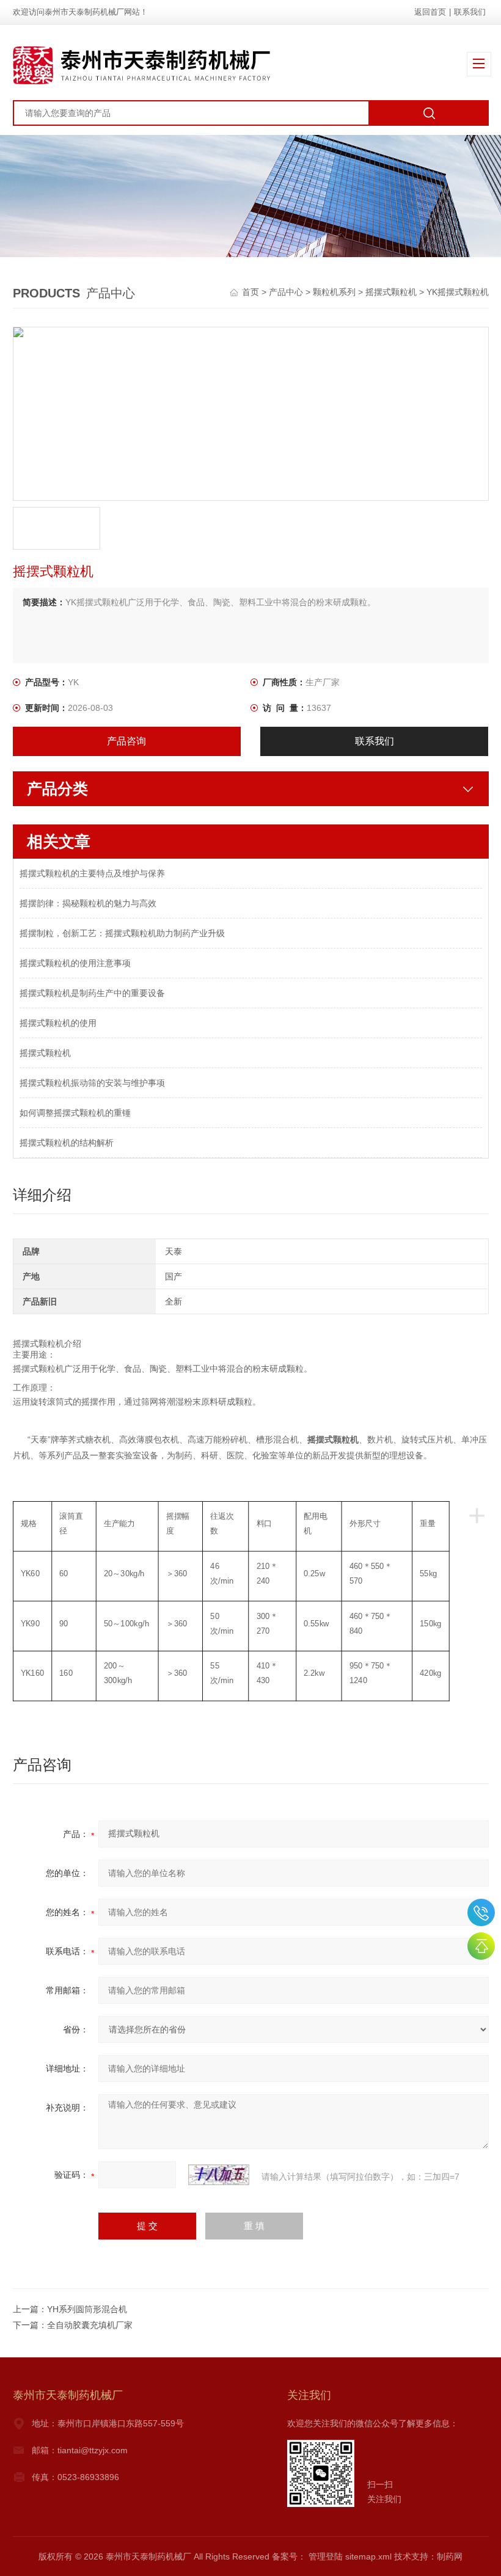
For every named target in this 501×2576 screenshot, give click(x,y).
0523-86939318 (481, 1912)
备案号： (289, 2556)
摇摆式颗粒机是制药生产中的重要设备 (92, 993)
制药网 (450, 2556)
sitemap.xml (368, 2556)
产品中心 (286, 292)
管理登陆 (326, 2556)
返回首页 (430, 12)
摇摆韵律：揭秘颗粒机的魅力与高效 (88, 903)
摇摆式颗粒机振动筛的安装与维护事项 (92, 1083)
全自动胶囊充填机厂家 (90, 2325)
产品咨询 (126, 741)
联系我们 (470, 12)
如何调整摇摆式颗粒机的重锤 (75, 1113)
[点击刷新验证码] (219, 2175)
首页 (252, 292)
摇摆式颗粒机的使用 (58, 1023)
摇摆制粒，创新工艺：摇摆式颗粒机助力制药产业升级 (122, 933)
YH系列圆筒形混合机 (87, 2309)
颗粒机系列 (334, 292)
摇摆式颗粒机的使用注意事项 (75, 963)
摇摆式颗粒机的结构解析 (67, 1143)
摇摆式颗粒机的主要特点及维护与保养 (92, 873)
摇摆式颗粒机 (391, 292)
